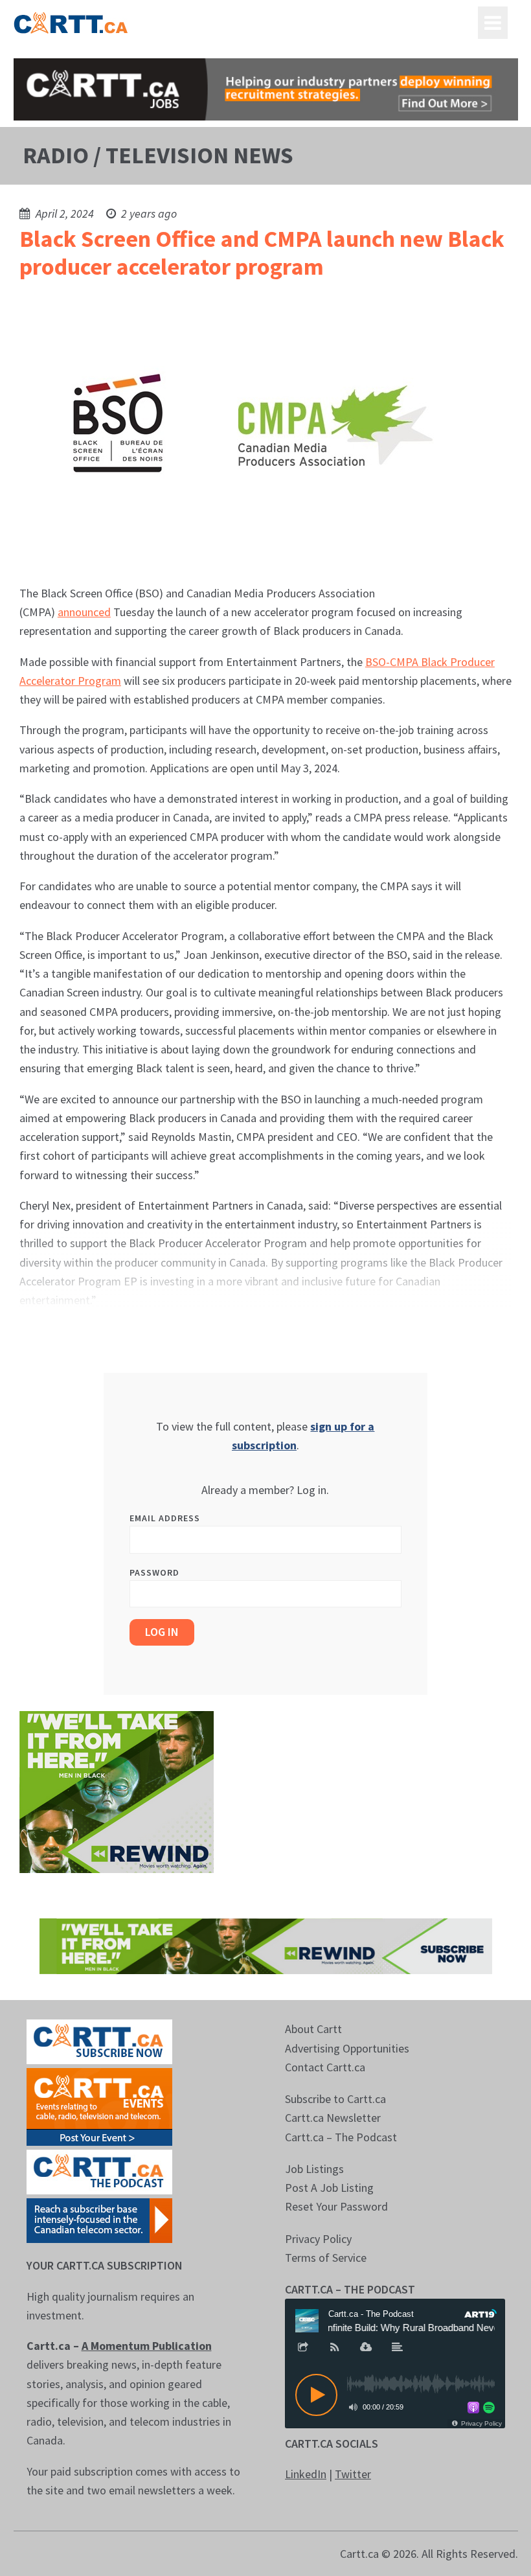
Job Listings (314, 2169)
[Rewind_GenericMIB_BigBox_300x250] (117, 1790)
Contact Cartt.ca (325, 2067)
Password (154, 1572)
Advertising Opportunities (347, 2048)
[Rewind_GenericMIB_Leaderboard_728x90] (266, 1945)
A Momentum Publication (147, 2346)
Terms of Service (326, 2258)
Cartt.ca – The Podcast (341, 2137)
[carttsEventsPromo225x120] (99, 2106)
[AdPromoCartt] (99, 2219)
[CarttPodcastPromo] (99, 2171)
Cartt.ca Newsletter (333, 2118)
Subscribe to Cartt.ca (335, 2099)
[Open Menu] (493, 23)
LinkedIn (306, 2474)
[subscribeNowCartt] (99, 2041)
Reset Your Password (336, 2206)
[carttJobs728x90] (266, 89)
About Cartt (313, 2029)
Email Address (165, 1518)
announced (84, 612)
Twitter (353, 2474)
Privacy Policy (318, 2239)
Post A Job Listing (329, 2188)
